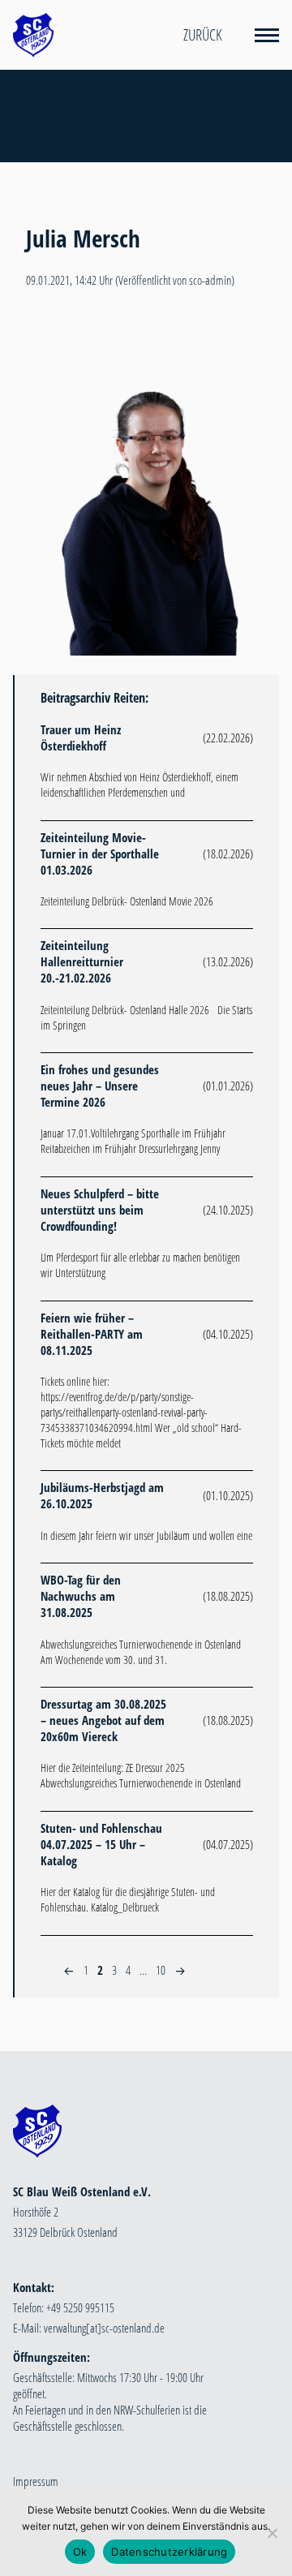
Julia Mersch (83, 239)
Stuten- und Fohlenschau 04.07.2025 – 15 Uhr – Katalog (101, 1844)
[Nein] (272, 2533)
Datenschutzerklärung (169, 2552)
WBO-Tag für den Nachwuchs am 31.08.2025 (81, 1596)
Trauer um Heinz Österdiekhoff (81, 738)
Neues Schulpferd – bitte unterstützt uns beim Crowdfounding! (100, 1210)
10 (161, 1970)
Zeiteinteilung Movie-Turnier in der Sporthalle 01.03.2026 (100, 854)
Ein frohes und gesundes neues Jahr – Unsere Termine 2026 (100, 1086)
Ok (80, 2552)
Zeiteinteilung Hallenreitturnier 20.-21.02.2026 (82, 961)
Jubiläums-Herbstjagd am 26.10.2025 (102, 1495)
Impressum (36, 2481)
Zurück (203, 35)
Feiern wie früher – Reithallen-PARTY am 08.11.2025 (92, 1334)
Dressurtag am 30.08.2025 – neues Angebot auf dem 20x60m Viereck (103, 1720)
